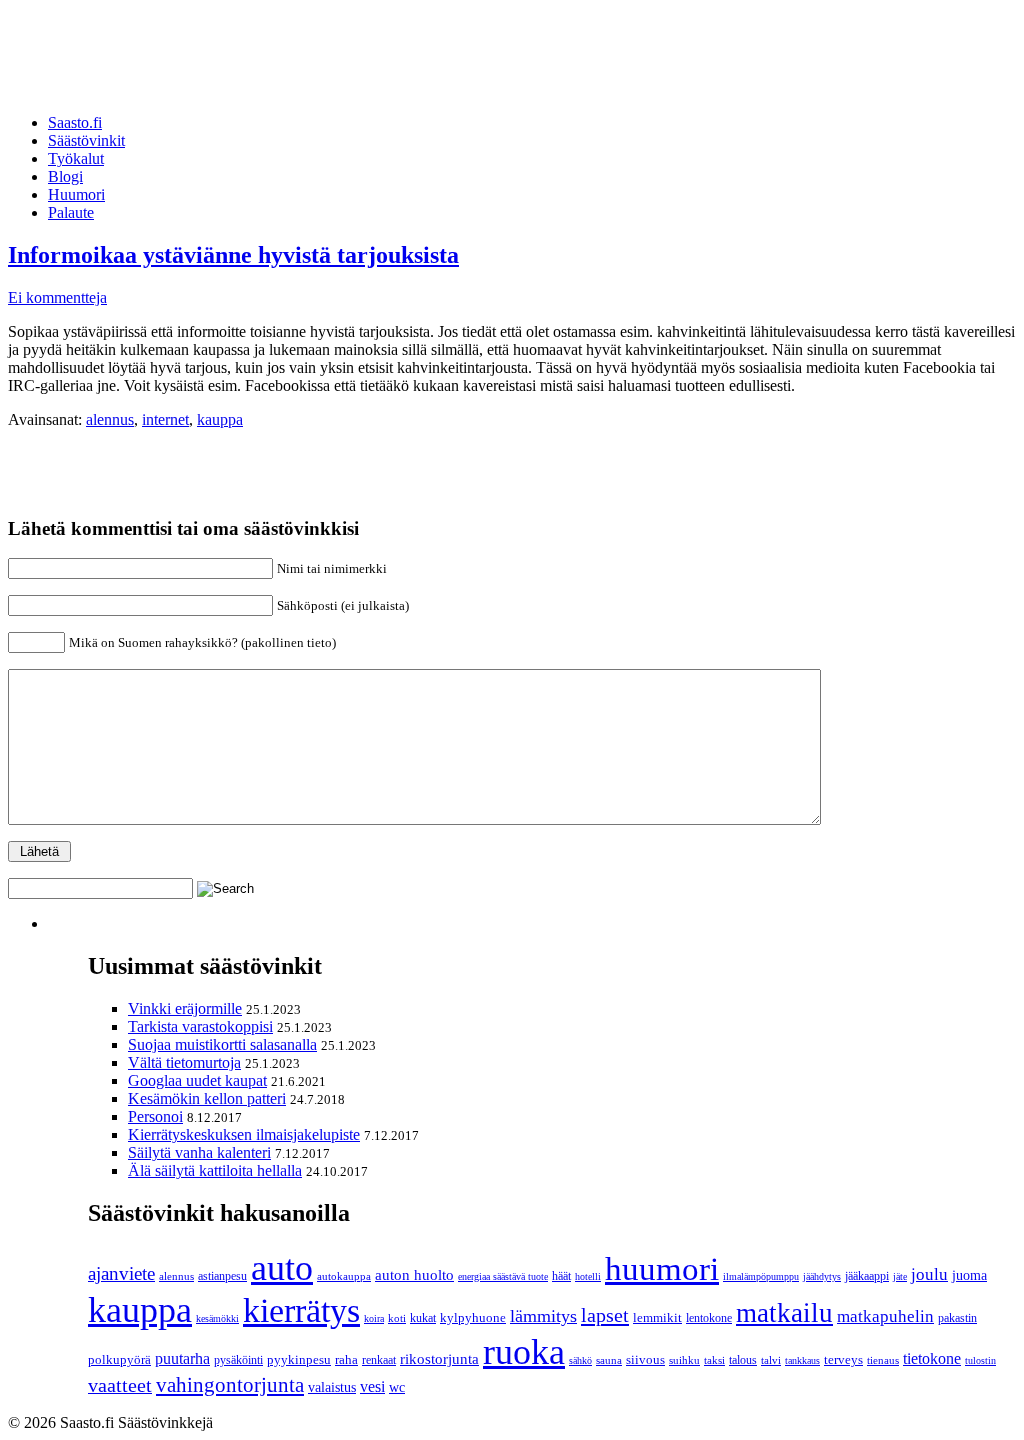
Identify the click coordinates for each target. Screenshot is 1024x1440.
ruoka (524, 1352)
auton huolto (414, 1275)
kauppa (220, 419)
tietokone (932, 1359)
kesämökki (217, 1318)
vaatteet (120, 1385)
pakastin (957, 1318)
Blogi (65, 176)
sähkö (580, 1360)
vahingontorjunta (230, 1385)
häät (561, 1276)
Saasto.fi (75, 122)
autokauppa (344, 1276)
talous (743, 1360)
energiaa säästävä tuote (503, 1276)
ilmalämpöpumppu (761, 1276)
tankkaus (802, 1360)
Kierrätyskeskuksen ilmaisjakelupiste (244, 1134)
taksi (714, 1360)
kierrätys (301, 1310)
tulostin (980, 1360)
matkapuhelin (885, 1316)
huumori (662, 1268)
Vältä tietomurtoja (184, 1062)
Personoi (155, 1116)
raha (346, 1360)
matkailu (784, 1313)
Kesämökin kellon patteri (207, 1098)
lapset (605, 1315)
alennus (110, 419)
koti (397, 1318)
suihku (684, 1360)
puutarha (182, 1358)
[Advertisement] (372, 53)
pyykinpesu (299, 1359)
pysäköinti (238, 1360)
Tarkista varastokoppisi (200, 1026)
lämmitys (543, 1316)
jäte (900, 1276)
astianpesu (222, 1276)
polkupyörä (119, 1359)
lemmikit (657, 1318)
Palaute (71, 212)
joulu (929, 1274)
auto (282, 1268)
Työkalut (76, 158)
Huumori (76, 194)
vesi (372, 1386)
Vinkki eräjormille (185, 1008)
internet (165, 419)
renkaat (379, 1360)
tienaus (883, 1360)
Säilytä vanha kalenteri (199, 1152)
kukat (423, 1318)
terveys (843, 1359)
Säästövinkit (86, 140)
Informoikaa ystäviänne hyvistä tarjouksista (233, 255)
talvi (771, 1360)
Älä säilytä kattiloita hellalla (215, 1170)
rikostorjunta (439, 1358)
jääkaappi (867, 1276)
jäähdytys (822, 1276)
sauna (609, 1360)
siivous (645, 1360)
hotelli (588, 1276)
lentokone (709, 1318)
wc (397, 1387)
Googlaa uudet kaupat (197, 1080)
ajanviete (121, 1273)
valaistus (332, 1387)
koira (374, 1318)
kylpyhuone (473, 1317)
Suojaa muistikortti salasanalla (222, 1044)
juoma (969, 1275)
